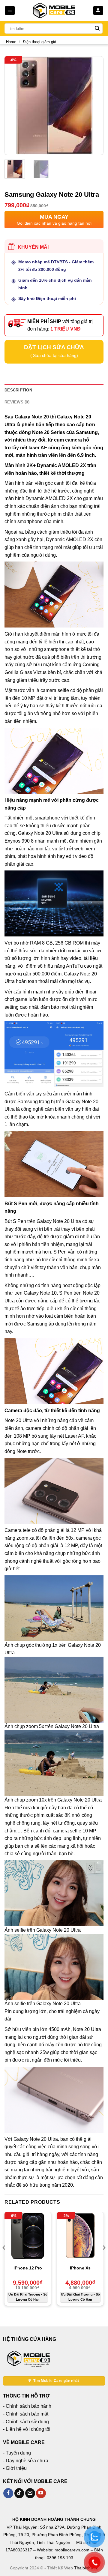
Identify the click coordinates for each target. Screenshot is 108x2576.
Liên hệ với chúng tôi (28, 2429)
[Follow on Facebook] (8, 2493)
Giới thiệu (16, 2468)
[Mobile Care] (54, 10)
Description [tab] (18, 390)
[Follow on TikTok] (19, 2493)
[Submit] (97, 28)
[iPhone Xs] (80, 2235)
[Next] (94, 106)
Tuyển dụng (18, 2453)
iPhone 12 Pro (28, 2268)
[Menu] (10, 11)
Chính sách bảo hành (28, 2406)
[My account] (98, 11)
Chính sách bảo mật (27, 2414)
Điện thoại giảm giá (39, 42)
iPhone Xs (80, 2268)
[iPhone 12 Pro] (28, 2235)
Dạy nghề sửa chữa (27, 2461)
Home (11, 42)
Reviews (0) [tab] (17, 402)
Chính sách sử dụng (27, 2422)
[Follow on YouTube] (41, 2493)
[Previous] (14, 106)
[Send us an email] (30, 2493)
